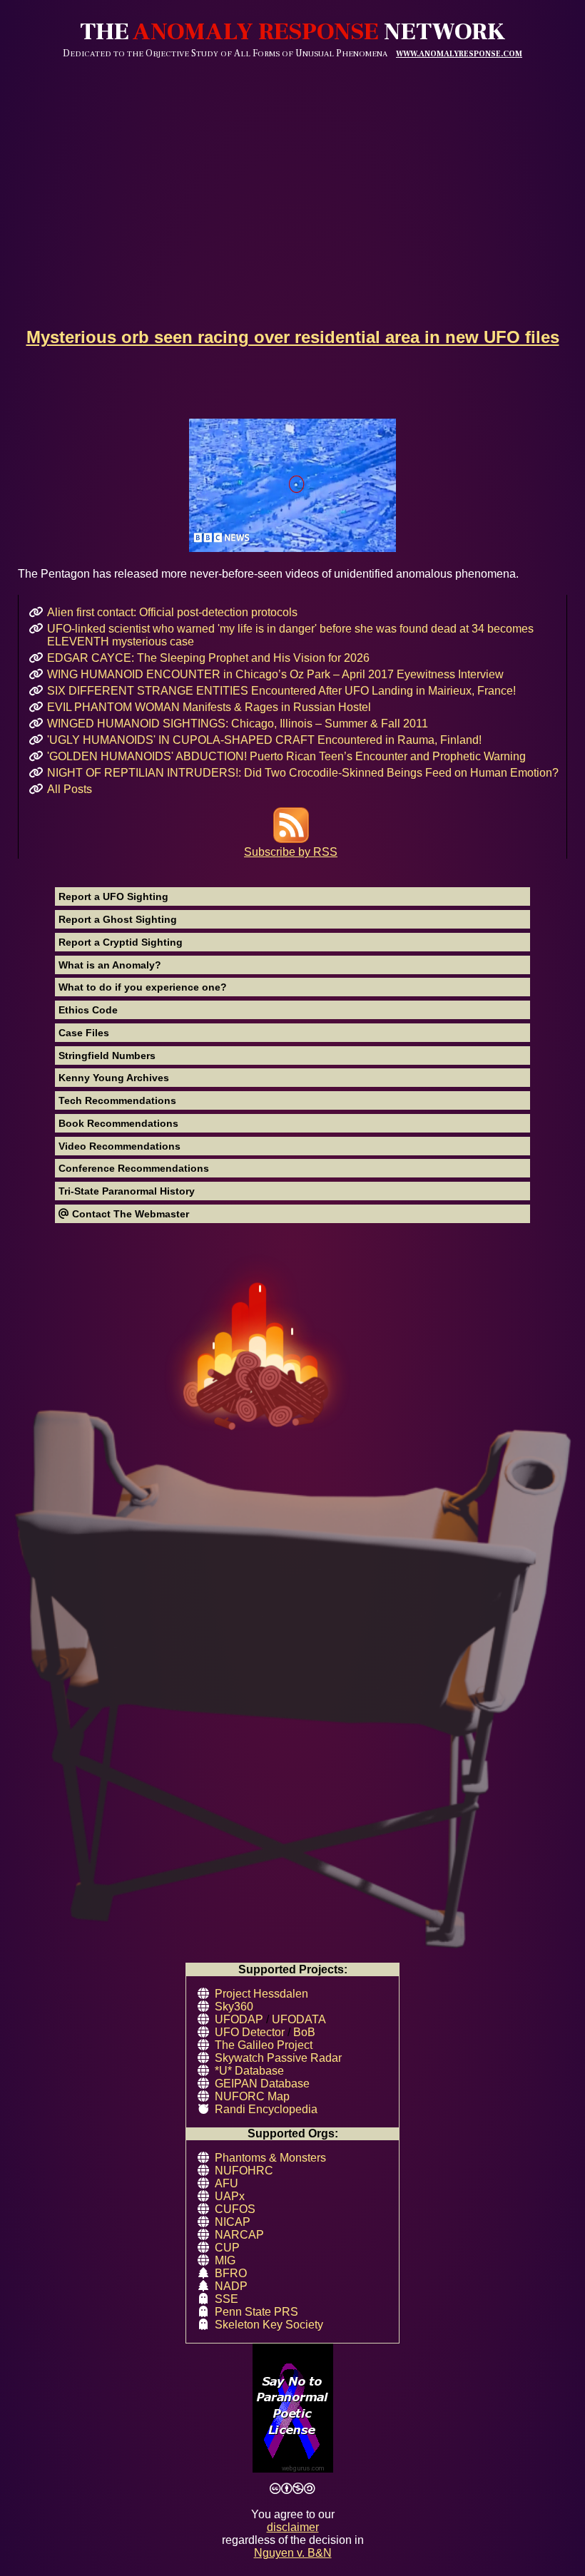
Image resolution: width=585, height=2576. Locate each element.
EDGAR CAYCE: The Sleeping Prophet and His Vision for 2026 (208, 658)
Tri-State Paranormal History (127, 1191)
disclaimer (293, 2527)
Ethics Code (88, 1010)
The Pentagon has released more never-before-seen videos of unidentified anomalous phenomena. (268, 574)
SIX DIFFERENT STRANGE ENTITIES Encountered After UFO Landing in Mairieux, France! (281, 691)
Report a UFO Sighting (113, 896)
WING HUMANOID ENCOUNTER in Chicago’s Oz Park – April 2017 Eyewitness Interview (275, 674)
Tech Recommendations (117, 1100)
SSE (227, 2299)
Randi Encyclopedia (266, 2109)
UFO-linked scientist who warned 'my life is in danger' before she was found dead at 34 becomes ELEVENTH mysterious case (290, 635)
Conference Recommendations (134, 1168)
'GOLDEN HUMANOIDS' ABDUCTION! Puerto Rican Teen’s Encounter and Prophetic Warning (286, 756)
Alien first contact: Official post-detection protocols (172, 612)
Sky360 (234, 2007)
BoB (304, 2032)
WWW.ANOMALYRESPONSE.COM (459, 54)
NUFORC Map (252, 2096)
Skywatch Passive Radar (278, 2058)
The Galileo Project (264, 2045)
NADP (231, 2286)
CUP (227, 2248)
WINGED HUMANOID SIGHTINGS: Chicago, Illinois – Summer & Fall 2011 (238, 724)
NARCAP (239, 2235)
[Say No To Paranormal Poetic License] (292, 2409)
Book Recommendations (118, 1123)
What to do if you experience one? (143, 987)
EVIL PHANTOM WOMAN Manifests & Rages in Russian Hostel (209, 707)
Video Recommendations (119, 1146)
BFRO (231, 2273)
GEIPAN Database (262, 2084)
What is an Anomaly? (110, 965)
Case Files (84, 1033)
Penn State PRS (256, 2312)
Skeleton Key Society (269, 2325)
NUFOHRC (244, 2171)
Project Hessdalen (261, 1994)
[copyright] (292, 2489)
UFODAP (239, 2019)
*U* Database (249, 2071)
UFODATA (299, 2019)
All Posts (70, 789)
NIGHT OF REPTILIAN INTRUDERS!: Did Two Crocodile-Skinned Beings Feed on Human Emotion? (303, 773)
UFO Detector (250, 2032)
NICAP (233, 2222)
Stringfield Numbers (107, 1056)
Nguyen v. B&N (293, 2553)
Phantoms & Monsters (270, 2158)
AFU (227, 2183)
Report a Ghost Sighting (118, 919)
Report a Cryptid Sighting (121, 942)
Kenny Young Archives (114, 1078)
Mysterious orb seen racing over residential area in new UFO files (293, 337)
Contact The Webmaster (129, 1214)
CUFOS (235, 2209)
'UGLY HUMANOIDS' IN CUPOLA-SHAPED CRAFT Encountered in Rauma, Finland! (264, 740)
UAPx (230, 2196)
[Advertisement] (292, 166)
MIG (225, 2260)
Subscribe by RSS (291, 852)
